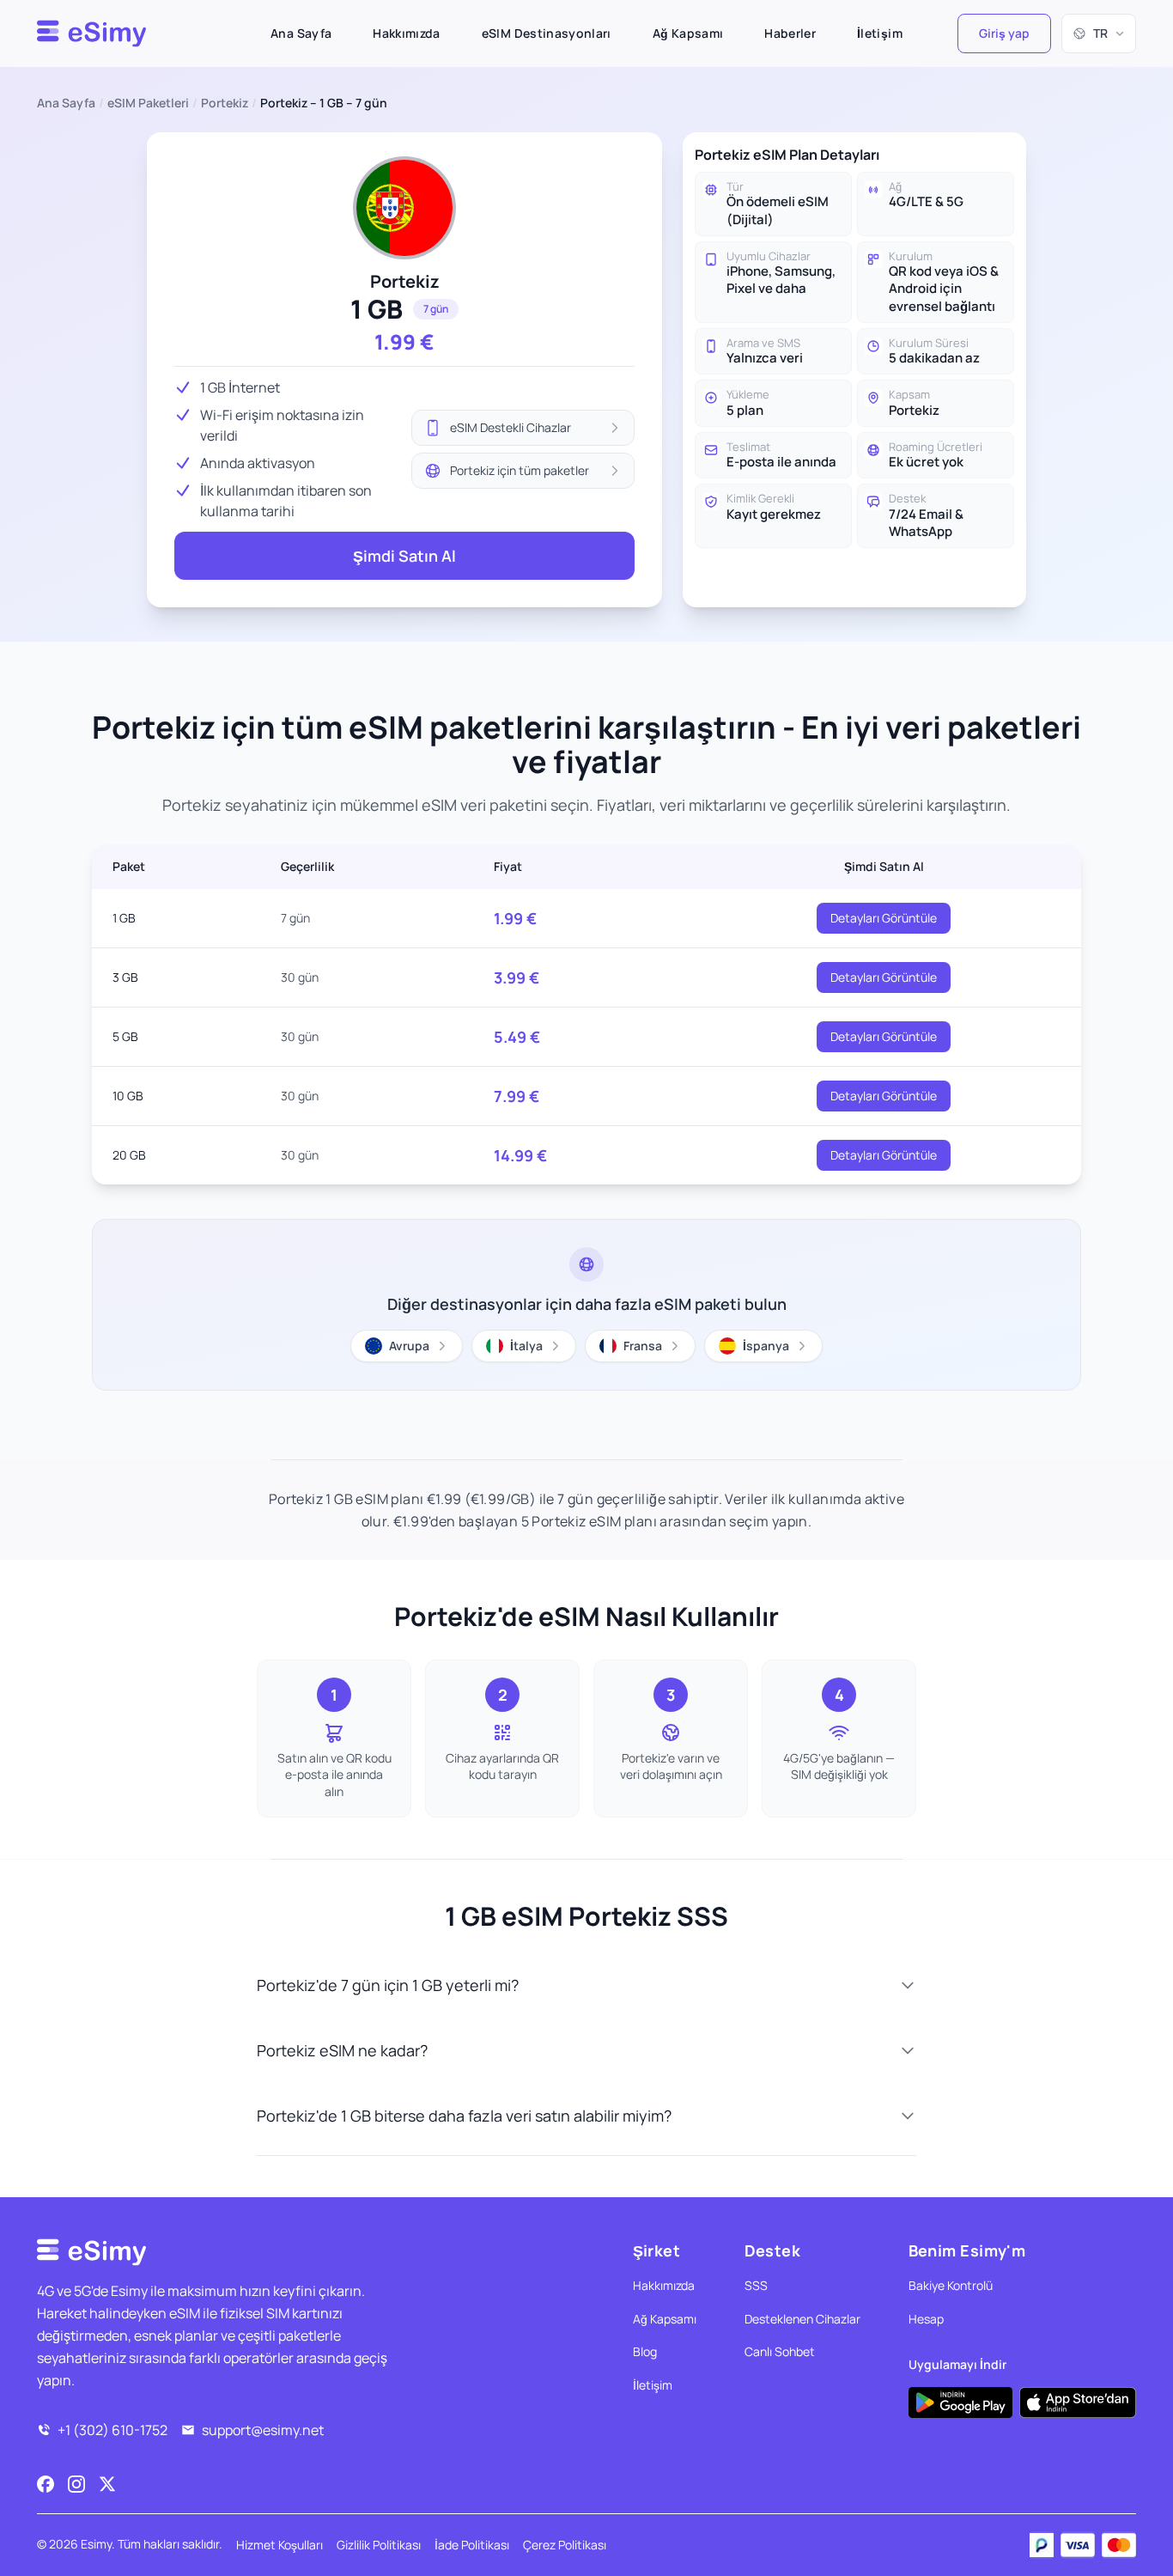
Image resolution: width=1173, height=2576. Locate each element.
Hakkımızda (407, 33)
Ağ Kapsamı (688, 33)
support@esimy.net (263, 2430)
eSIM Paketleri (148, 103)
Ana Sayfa (301, 33)
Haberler (790, 33)
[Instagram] (76, 2484)
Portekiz (225, 103)
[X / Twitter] (107, 2484)
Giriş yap (1004, 33)
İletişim (880, 33)
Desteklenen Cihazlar (802, 2319)
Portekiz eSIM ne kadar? (342, 2050)
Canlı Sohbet (780, 2351)
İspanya (766, 1346)
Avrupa (409, 1346)
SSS (756, 2285)
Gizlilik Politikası (379, 2545)
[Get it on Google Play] (960, 2402)
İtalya (526, 1346)
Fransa (643, 1346)
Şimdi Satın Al (404, 556)
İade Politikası (472, 2545)
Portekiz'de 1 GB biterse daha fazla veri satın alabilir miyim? (464, 2116)
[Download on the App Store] (1078, 2402)
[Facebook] (46, 2484)
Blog (645, 2351)
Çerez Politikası (565, 2545)
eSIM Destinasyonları (547, 33)
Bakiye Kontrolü (951, 2285)
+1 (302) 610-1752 (112, 2430)
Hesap (926, 2319)
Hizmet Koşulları (280, 2545)
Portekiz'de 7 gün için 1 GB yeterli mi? (388, 1985)
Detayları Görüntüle (884, 918)
